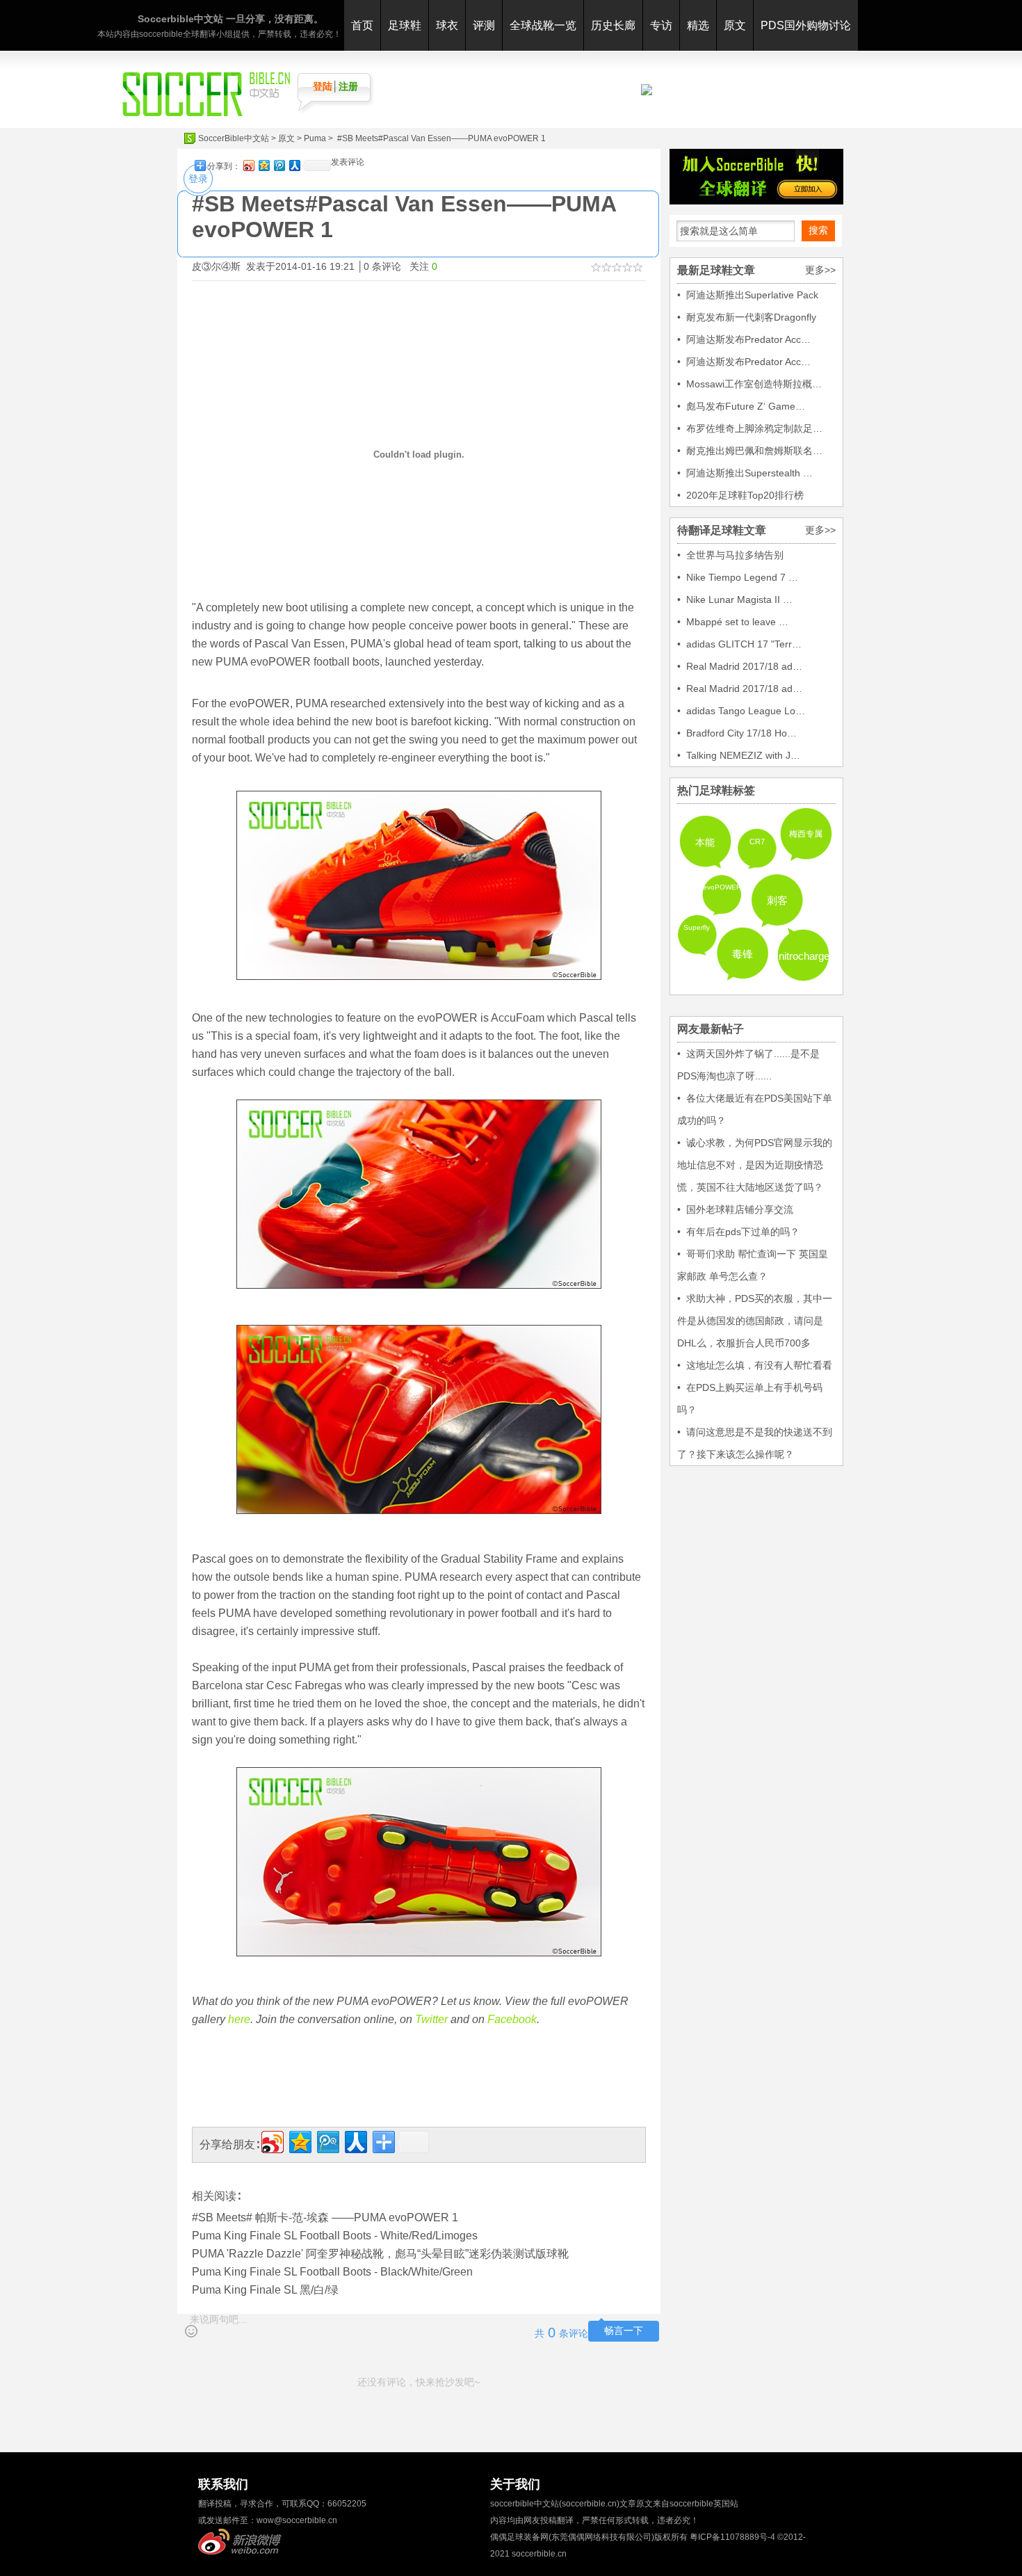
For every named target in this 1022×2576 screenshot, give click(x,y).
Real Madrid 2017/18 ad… (744, 666)
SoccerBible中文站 (234, 138)
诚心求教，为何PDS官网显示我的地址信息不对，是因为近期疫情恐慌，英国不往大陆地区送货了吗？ (755, 1165)
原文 (735, 25)
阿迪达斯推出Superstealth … (749, 473)
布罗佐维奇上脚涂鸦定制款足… (754, 428)
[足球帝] (647, 92)
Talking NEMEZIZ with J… (743, 755)
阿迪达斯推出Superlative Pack (752, 295)
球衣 (447, 25)
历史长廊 (613, 25)
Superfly (697, 927)
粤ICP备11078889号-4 (732, 2537)
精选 (698, 25)
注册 (348, 86)
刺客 (777, 900)
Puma (315, 138)
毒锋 (743, 954)
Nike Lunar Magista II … (739, 599)
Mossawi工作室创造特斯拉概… (754, 384)
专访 (661, 25)
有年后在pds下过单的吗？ (743, 1232)
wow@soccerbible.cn (297, 2520)
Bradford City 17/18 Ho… (741, 733)
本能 (705, 842)
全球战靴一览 (543, 25)
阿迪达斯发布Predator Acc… (748, 339)
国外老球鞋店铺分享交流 (740, 1209)
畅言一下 (624, 2331)
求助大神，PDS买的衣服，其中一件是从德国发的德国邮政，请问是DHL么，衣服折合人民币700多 (755, 1321)
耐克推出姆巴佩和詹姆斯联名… (754, 451)
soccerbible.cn (539, 2554)
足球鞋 (405, 25)
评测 (484, 25)
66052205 (347, 2504)
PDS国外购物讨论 (806, 25)
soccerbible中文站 (525, 2504)
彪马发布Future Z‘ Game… (746, 406)
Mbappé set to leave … (737, 622)
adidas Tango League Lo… (746, 711)
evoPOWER (722, 887)
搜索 (818, 230)
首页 (362, 25)
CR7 (757, 842)
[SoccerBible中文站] (206, 113)
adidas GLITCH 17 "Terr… (744, 644)
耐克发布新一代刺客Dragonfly (751, 317)
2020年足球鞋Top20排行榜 (745, 495)
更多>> (820, 270)
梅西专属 (806, 834)
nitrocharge (804, 956)
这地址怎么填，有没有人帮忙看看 (759, 1365)
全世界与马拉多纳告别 (735, 555)
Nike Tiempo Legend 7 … (742, 577)
